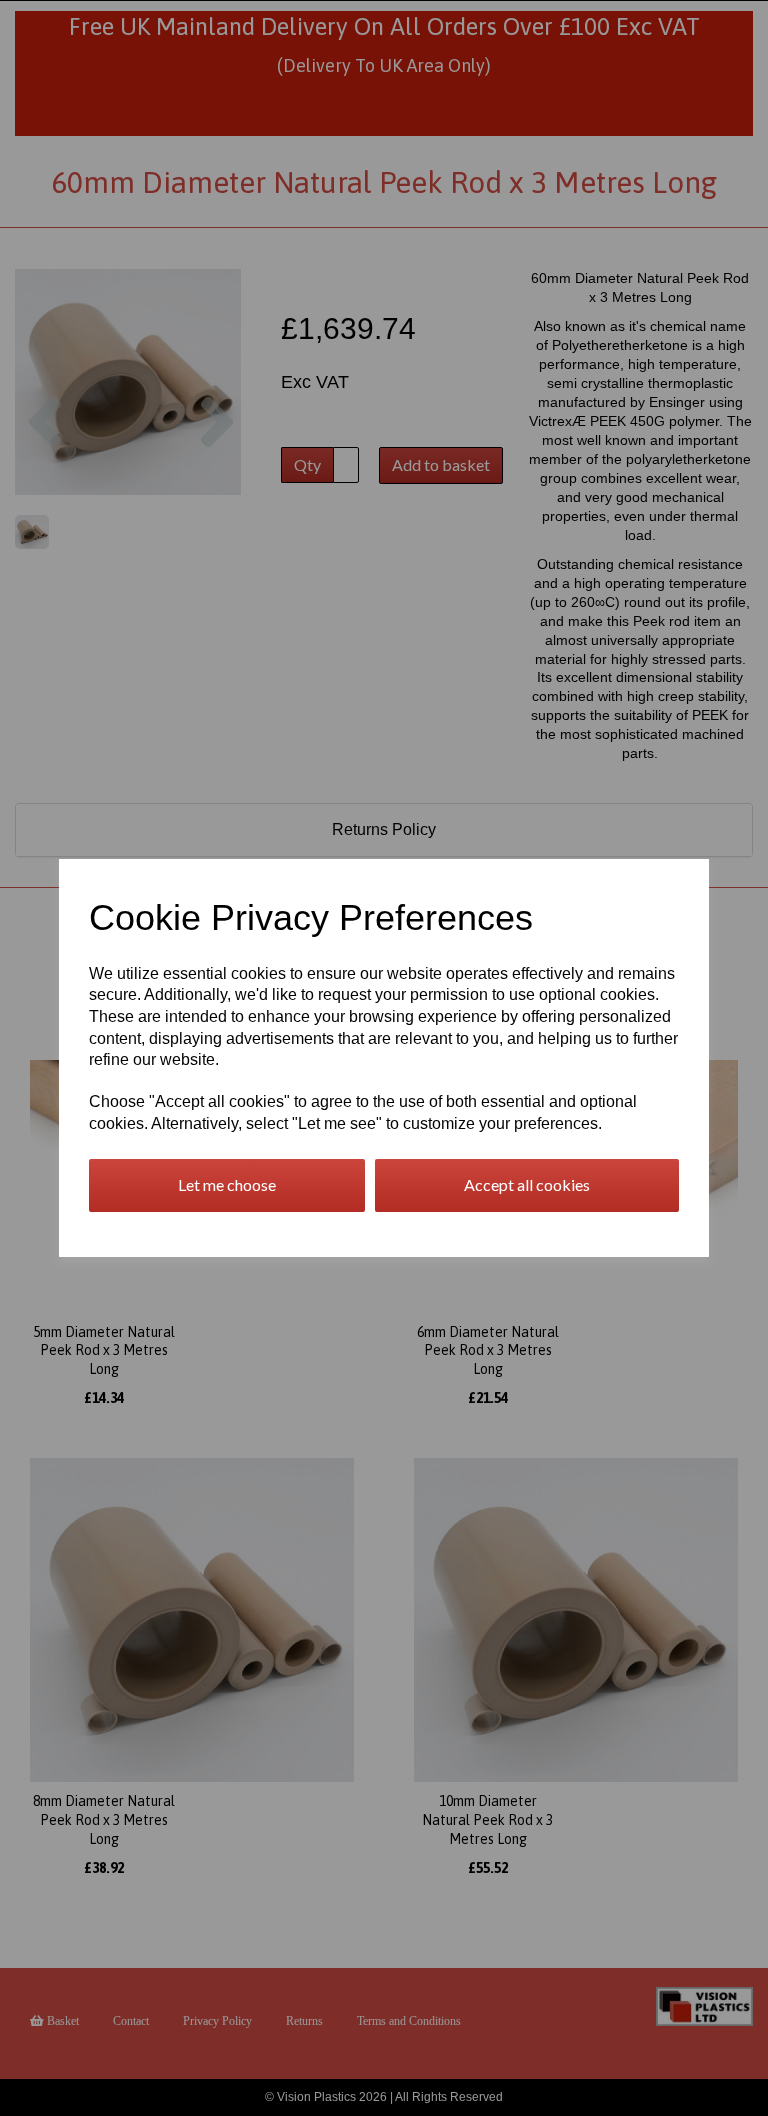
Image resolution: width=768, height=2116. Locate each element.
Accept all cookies (527, 1184)
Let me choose (227, 1184)
